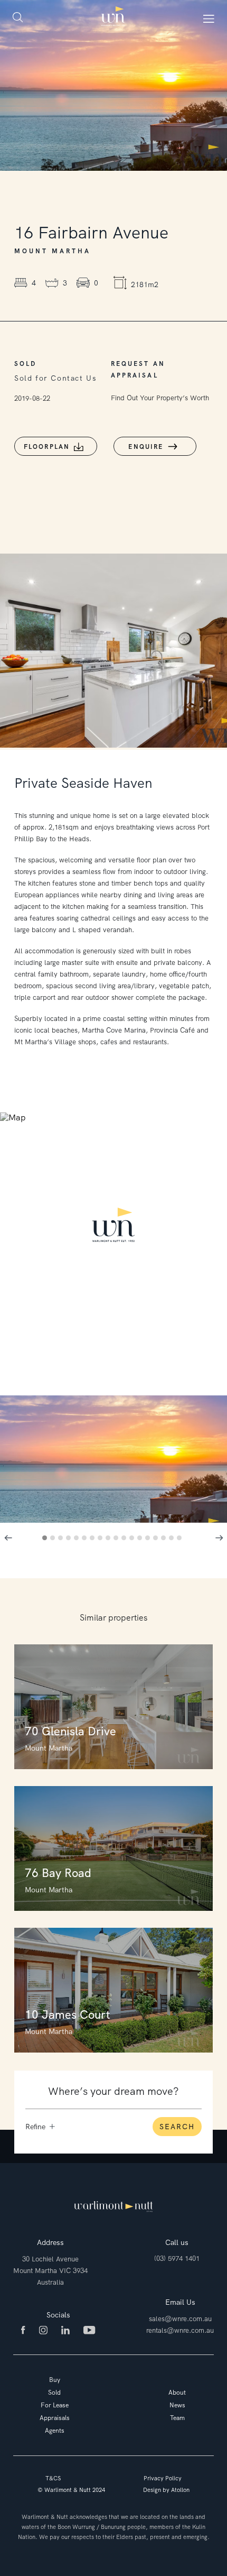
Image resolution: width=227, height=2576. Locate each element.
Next (219, 1538)
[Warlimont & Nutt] (113, 17)
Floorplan (47, 447)
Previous (8, 1538)
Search (177, 2127)
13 (141, 1539)
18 (181, 1539)
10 (117, 1539)
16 (165, 1539)
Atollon (180, 2490)
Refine (35, 2127)
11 (125, 1539)
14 (149, 1539)
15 (157, 1539)
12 (133, 1539)
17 (173, 1539)
